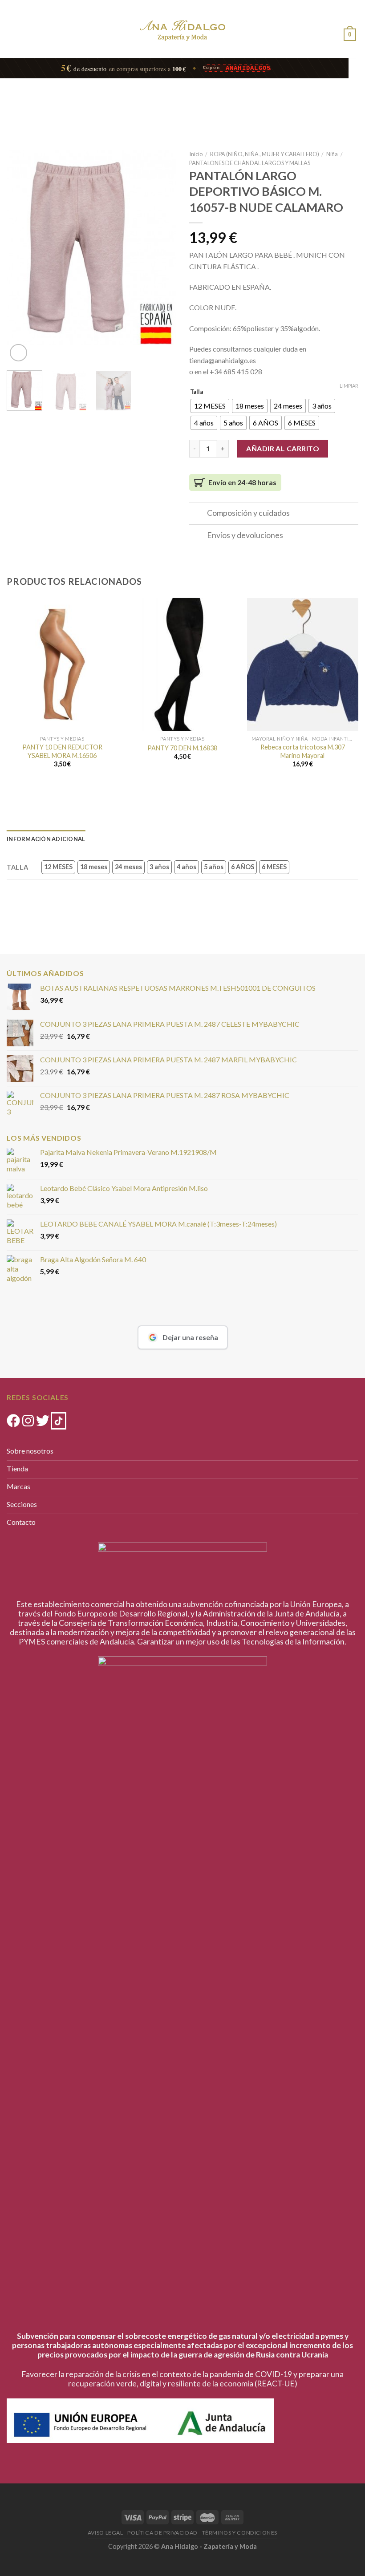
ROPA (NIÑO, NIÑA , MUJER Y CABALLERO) (265, 154)
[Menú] (14, 24)
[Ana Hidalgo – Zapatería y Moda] (182, 30)
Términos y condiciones (240, 2533)
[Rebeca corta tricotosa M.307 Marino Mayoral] (303, 664)
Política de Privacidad (162, 2533)
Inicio (196, 154)
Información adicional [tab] (46, 839)
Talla (197, 392)
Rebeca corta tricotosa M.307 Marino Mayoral (303, 751)
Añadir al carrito (283, 448)
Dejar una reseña (190, 1337)
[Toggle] (198, 514)
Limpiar (349, 386)
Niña (332, 154)
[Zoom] (18, 353)
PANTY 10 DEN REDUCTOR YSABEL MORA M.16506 (62, 751)
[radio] (210, 406)
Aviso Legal (105, 2533)
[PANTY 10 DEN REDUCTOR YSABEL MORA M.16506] (62, 664)
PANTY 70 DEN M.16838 (182, 748)
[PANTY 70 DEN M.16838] (182, 664)
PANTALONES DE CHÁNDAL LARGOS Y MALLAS (250, 163)
